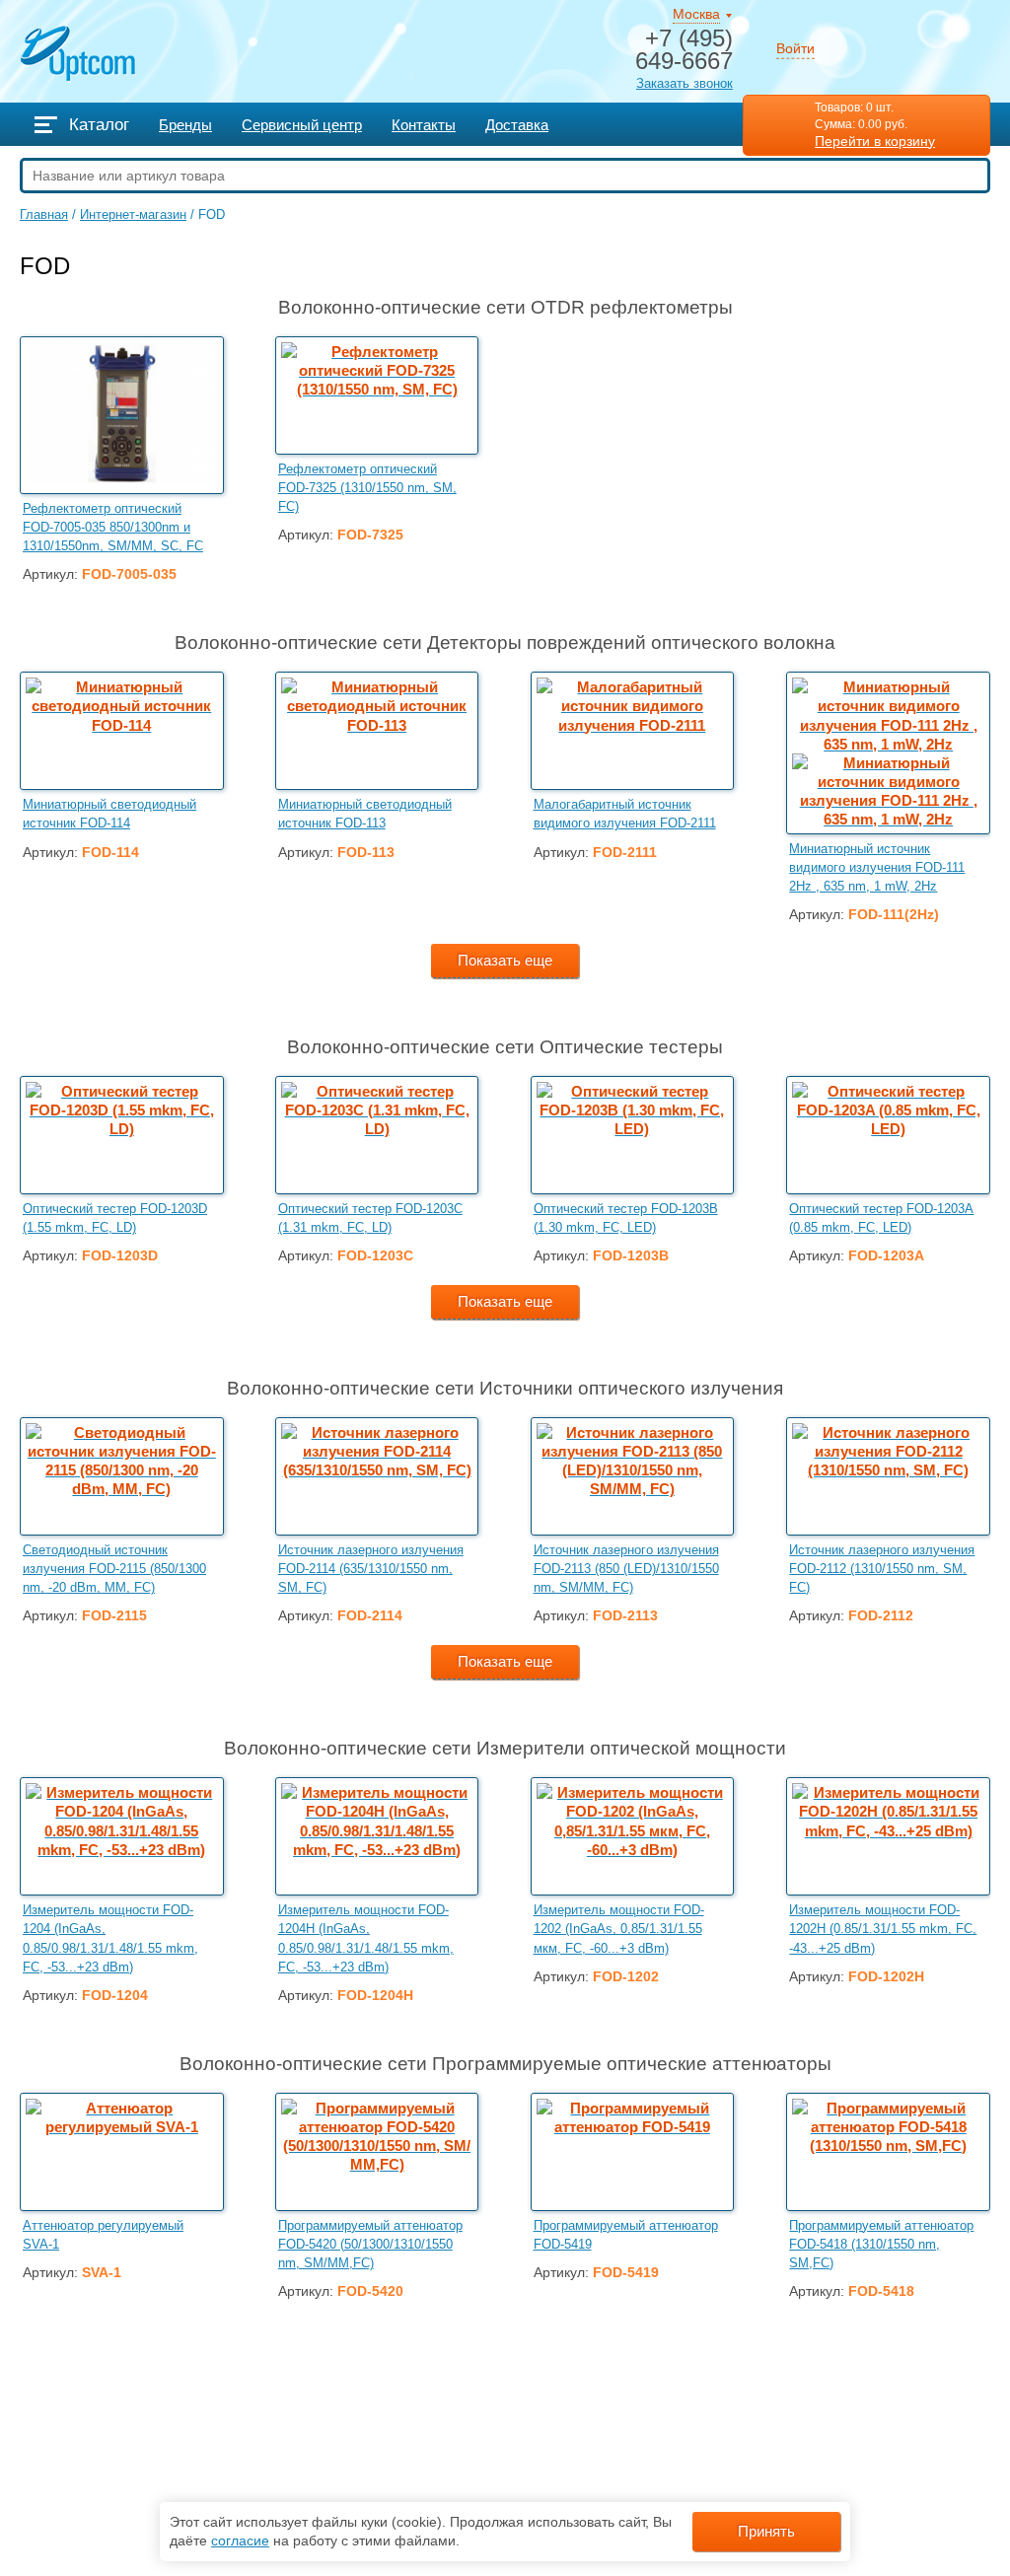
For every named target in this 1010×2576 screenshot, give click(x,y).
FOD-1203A (886, 1256)
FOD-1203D (120, 1256)
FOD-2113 (625, 1616)
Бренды (185, 125)
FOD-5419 (626, 2273)
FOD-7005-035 (129, 574)
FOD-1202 (626, 1977)
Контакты (424, 125)
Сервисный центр (302, 125)
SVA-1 (102, 2273)
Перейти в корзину (875, 141)
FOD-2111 (625, 853)
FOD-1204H (375, 1996)
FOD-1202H (886, 1977)
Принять (766, 2532)
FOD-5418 (881, 2291)
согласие (240, 2540)
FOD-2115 (114, 1616)
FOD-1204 (115, 1996)
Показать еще (505, 961)
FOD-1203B (631, 1256)
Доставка (517, 125)
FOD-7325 (370, 535)
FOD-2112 (881, 1616)
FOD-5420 (370, 2291)
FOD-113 (366, 853)
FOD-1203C (375, 1256)
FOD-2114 (370, 1616)
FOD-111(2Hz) (894, 915)
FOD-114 (110, 853)
